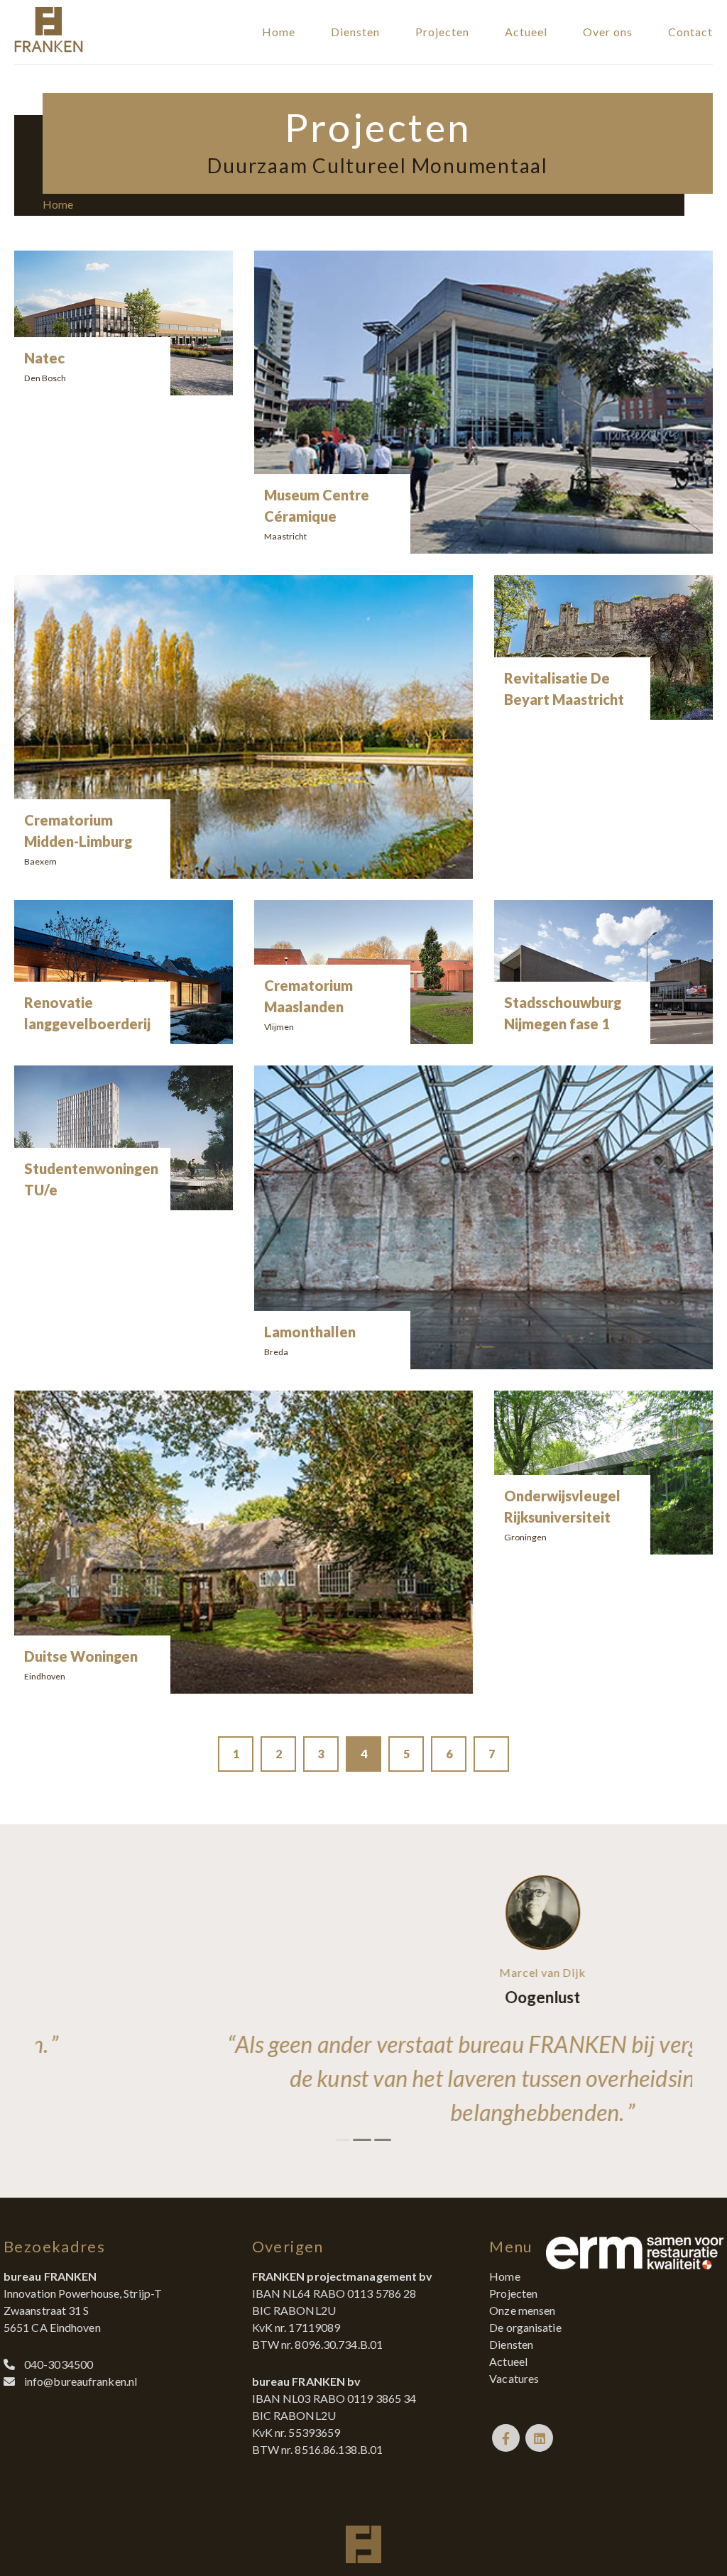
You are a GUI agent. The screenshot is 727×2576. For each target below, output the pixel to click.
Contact (690, 32)
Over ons (608, 32)
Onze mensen (522, 2310)
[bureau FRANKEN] (49, 48)
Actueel (526, 32)
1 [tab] (343, 2140)
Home (279, 32)
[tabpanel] (364, 2002)
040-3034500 (59, 2364)
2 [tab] (360, 2140)
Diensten (355, 32)
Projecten (442, 32)
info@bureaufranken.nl (81, 2381)
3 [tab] (381, 2140)
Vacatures (514, 2378)
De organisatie (525, 2327)
